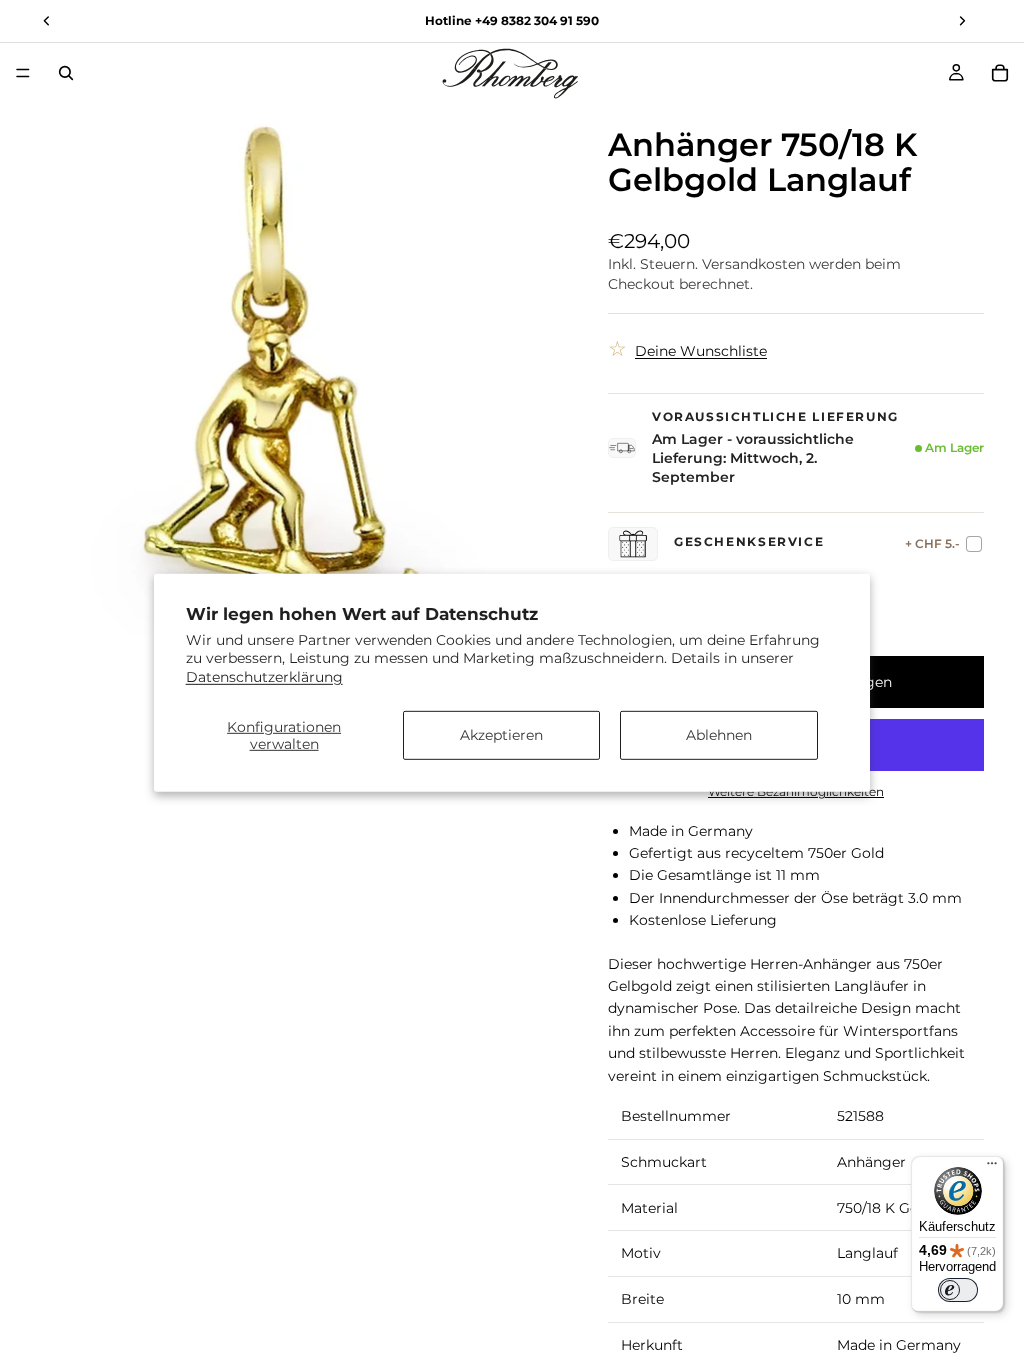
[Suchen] (66, 73)
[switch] (958, 1290)
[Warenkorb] (1000, 73)
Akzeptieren (501, 735)
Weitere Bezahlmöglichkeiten (796, 792)
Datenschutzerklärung (264, 676)
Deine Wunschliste (701, 351)
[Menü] (23, 73)
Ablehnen (719, 735)
